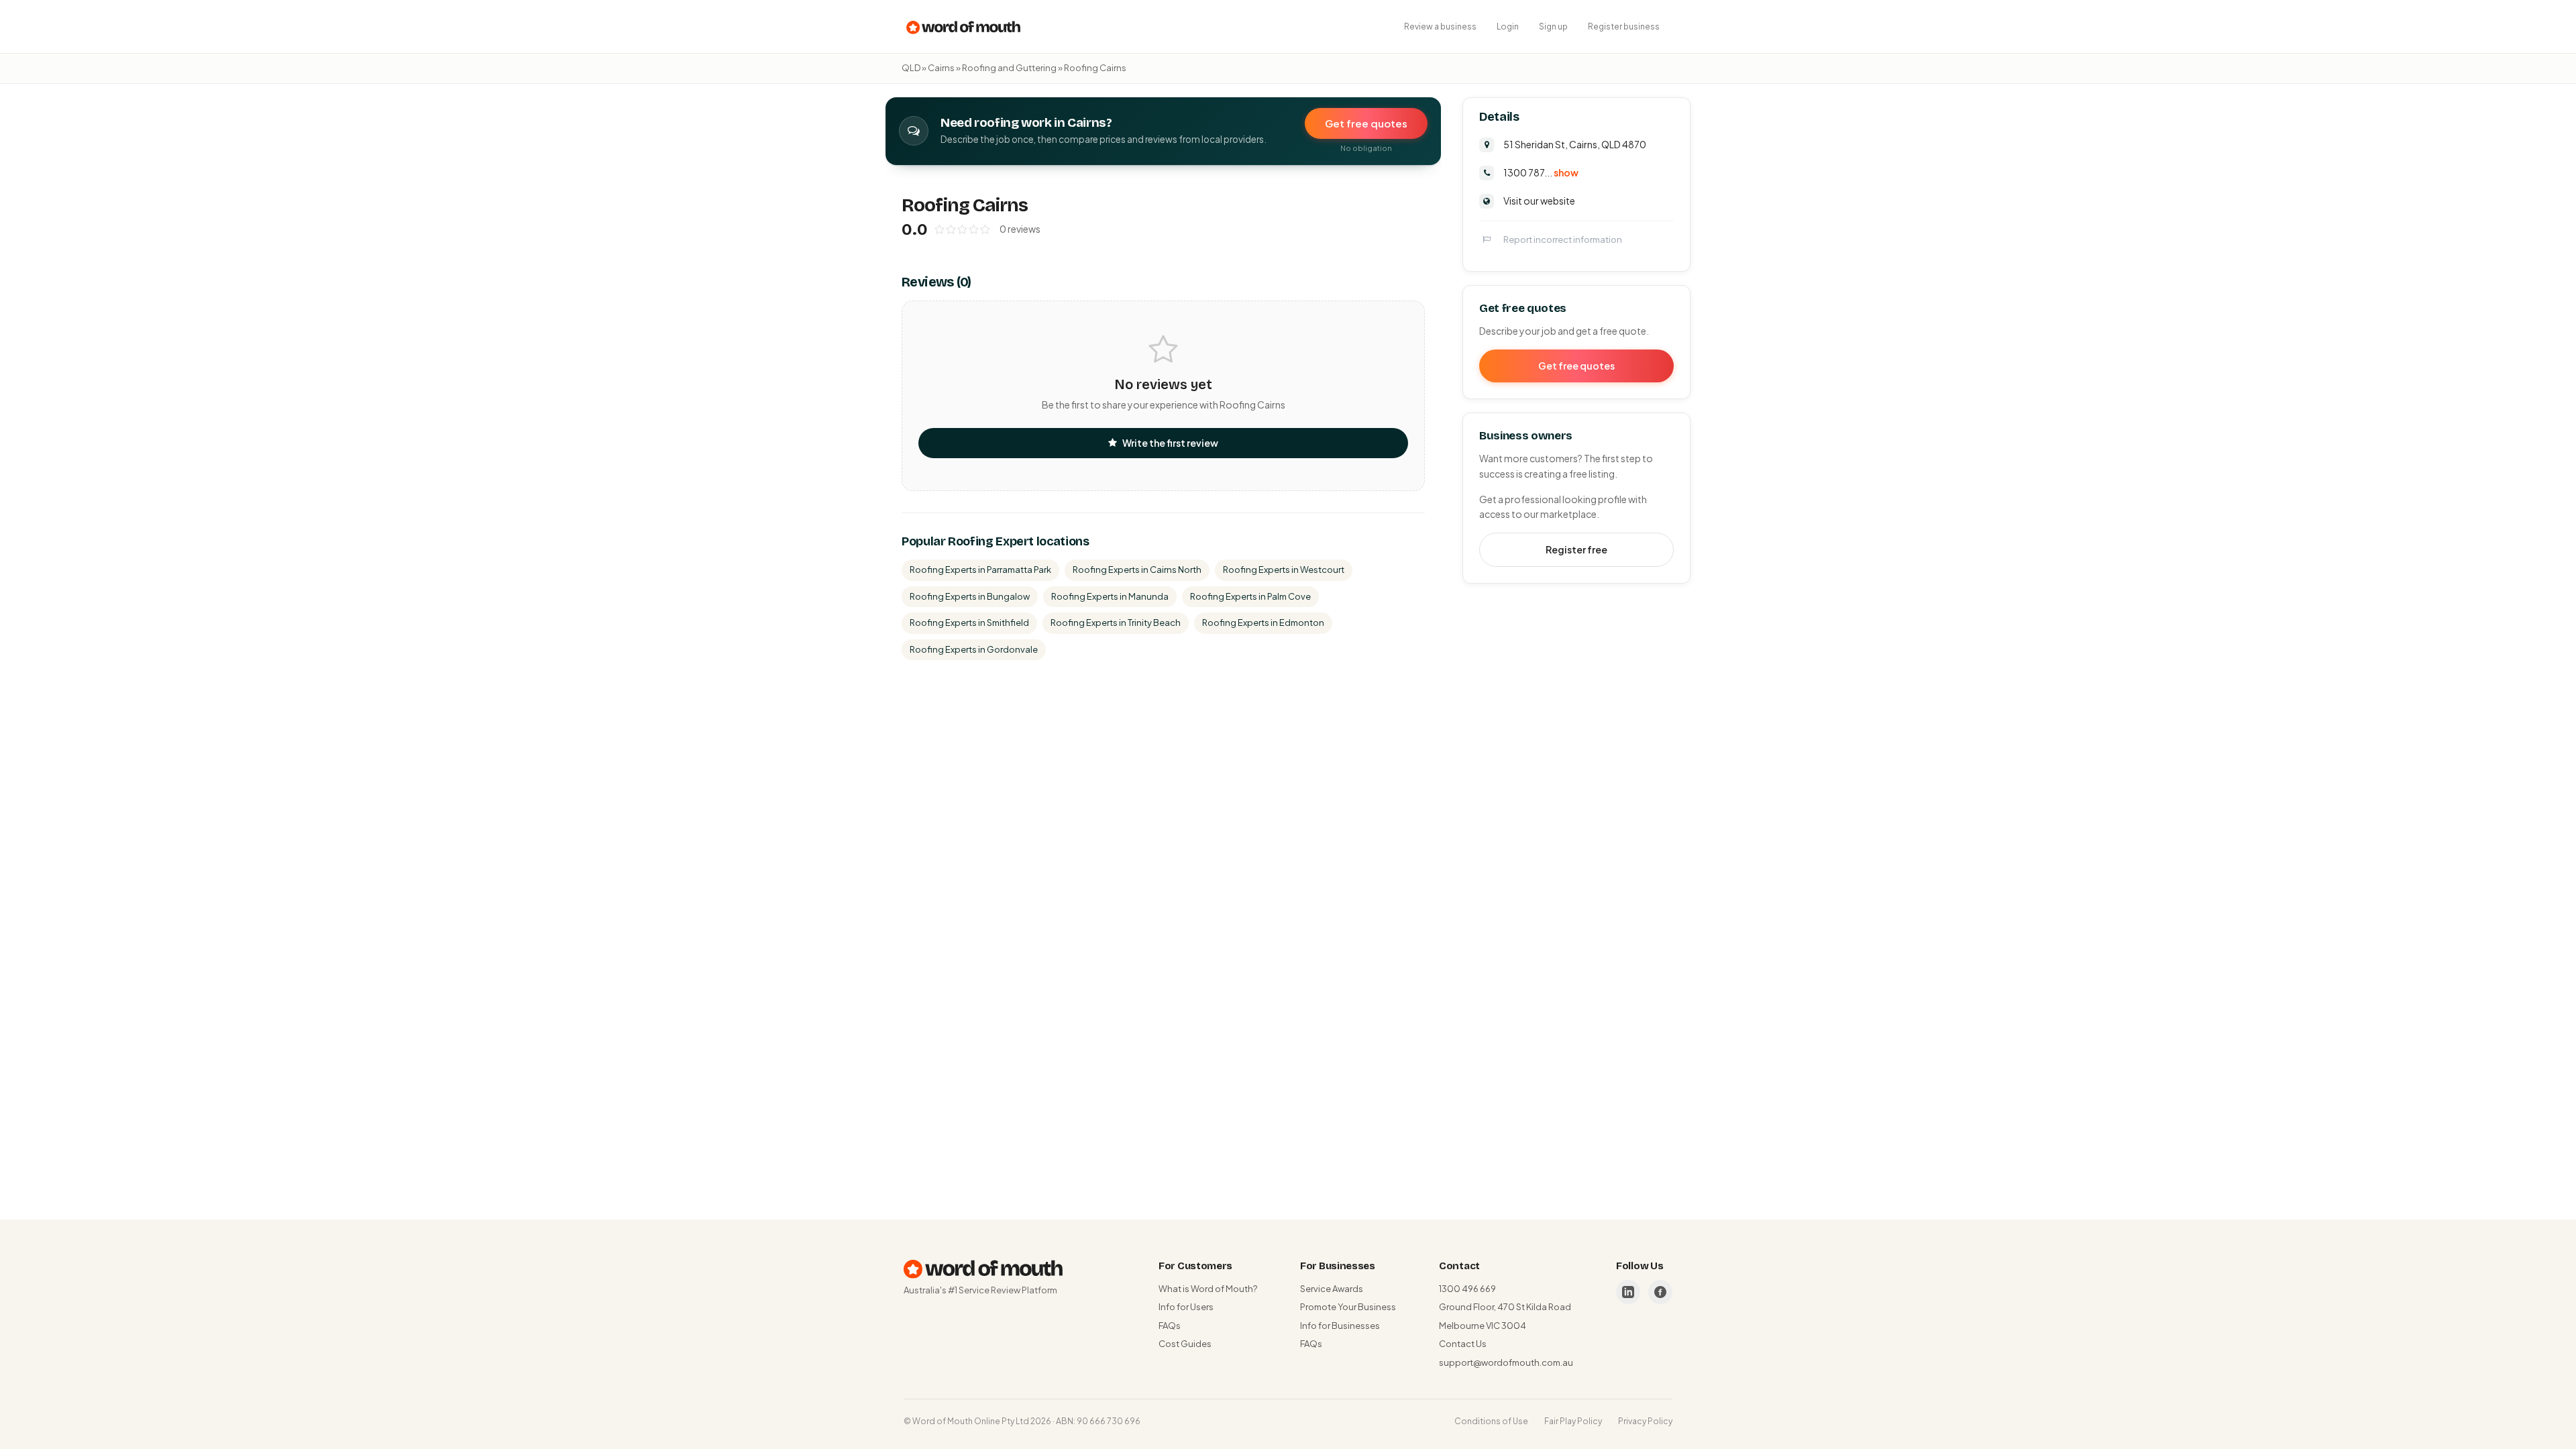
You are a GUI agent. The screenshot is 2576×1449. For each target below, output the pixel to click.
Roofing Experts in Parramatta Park (980, 570)
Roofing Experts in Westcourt (1284, 570)
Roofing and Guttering (1009, 68)
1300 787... (1541, 172)
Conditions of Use (1491, 1421)
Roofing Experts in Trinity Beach (1116, 623)
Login (1508, 26)
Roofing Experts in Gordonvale (974, 649)
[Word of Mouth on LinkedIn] (1628, 1292)
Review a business (1440, 26)
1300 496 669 (1467, 1289)
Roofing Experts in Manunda (1110, 596)
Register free (1576, 549)
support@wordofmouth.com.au (1506, 1362)
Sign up (1553, 26)
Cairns (941, 68)
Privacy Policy (1645, 1421)
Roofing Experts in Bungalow (970, 596)
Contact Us (1463, 1344)
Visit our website (1539, 201)
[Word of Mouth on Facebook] (1660, 1292)
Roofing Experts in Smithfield (969, 623)
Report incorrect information (1563, 239)
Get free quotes (1366, 123)
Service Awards (1332, 1289)
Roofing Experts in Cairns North (1137, 570)
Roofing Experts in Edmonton (1263, 623)
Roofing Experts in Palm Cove (1250, 596)
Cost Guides (1185, 1344)
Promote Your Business (1348, 1307)
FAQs (1170, 1326)
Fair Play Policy (1573, 1421)
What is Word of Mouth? (1208, 1289)
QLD (911, 68)
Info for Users (1186, 1307)
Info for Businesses (1340, 1326)
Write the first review (1170, 443)
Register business (1624, 26)
